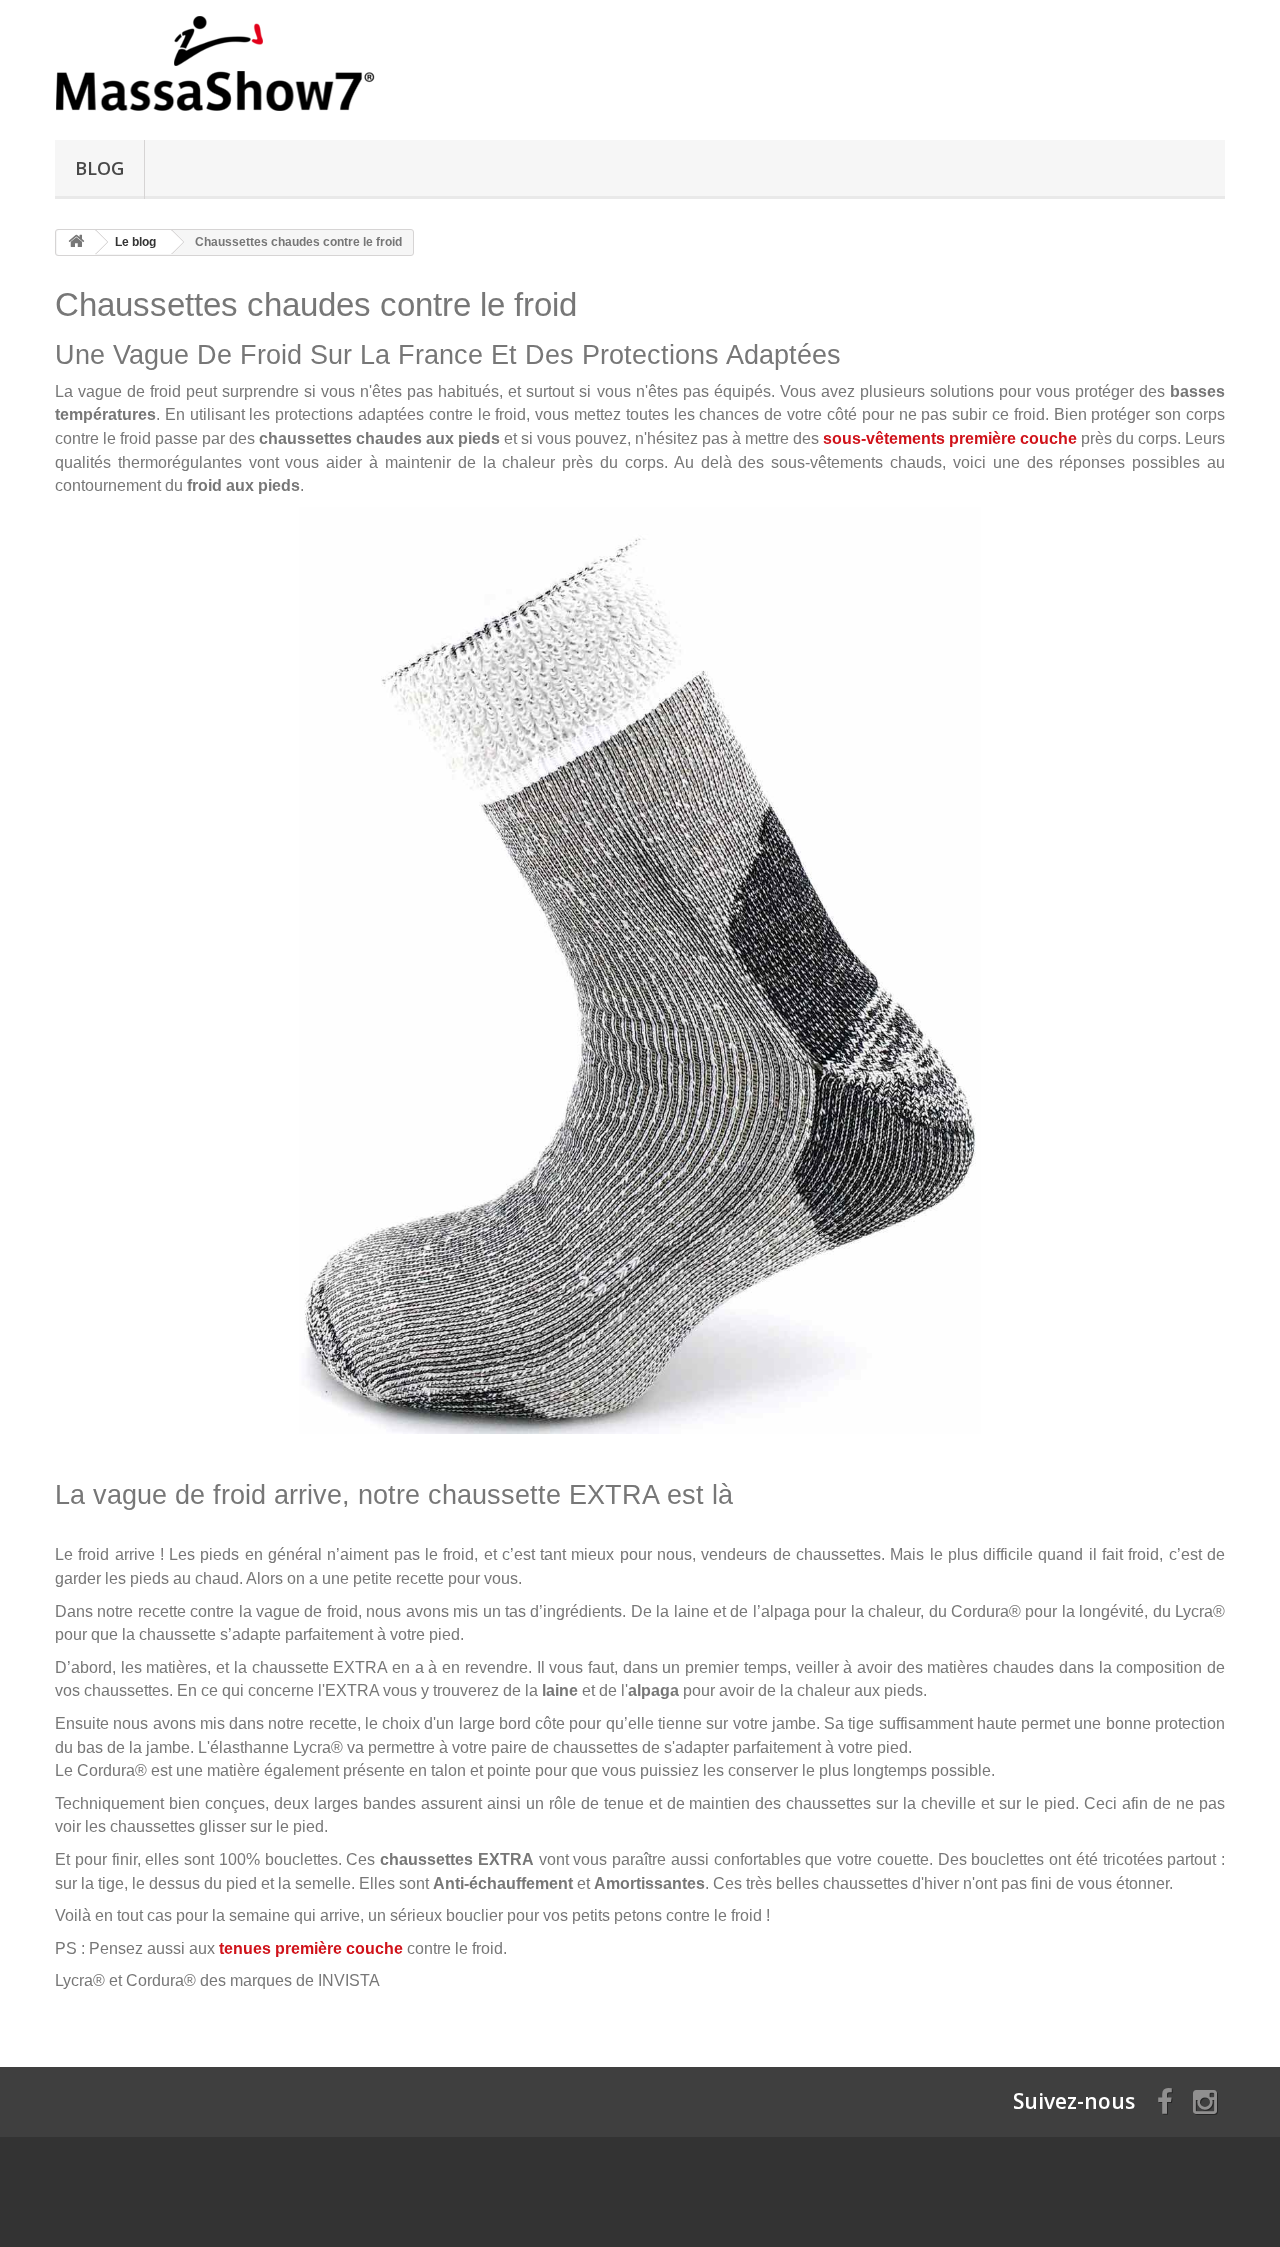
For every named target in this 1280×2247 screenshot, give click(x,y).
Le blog (135, 242)
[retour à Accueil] (76, 242)
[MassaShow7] (240, 65)
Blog (99, 168)
